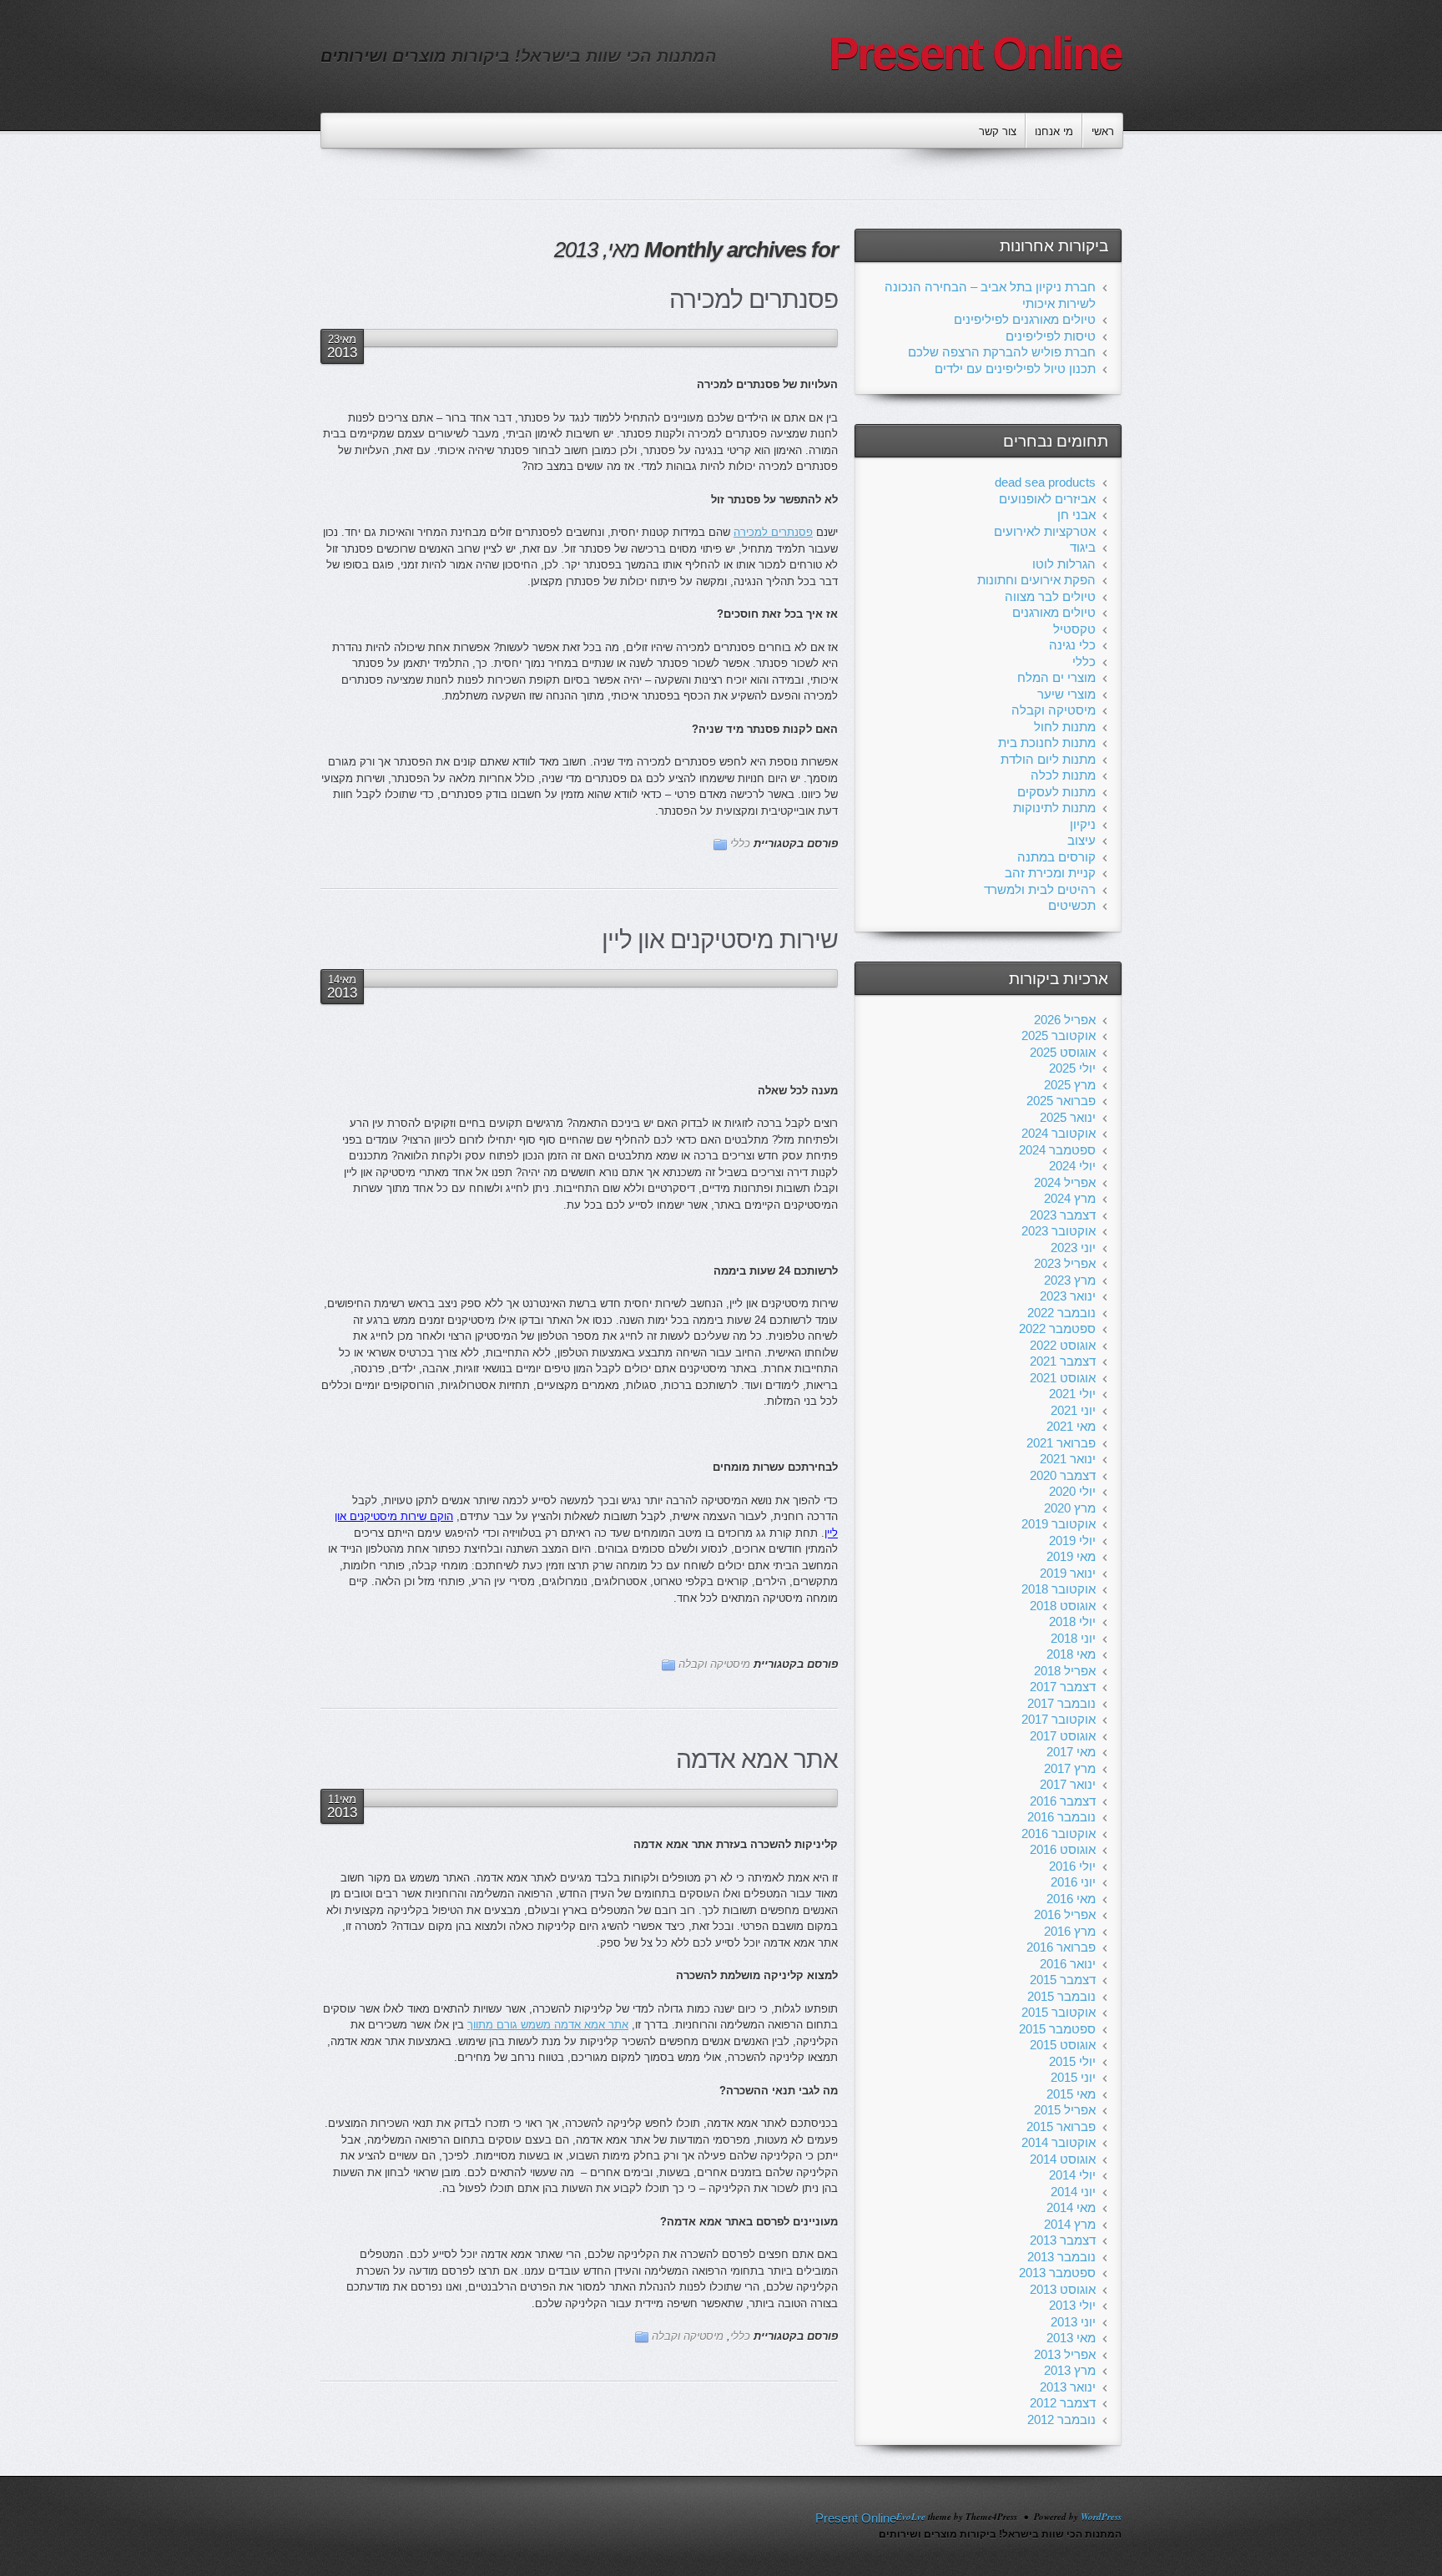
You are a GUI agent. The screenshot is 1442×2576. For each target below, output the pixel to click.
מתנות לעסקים (1056, 792)
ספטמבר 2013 (1057, 2273)
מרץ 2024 (1070, 1198)
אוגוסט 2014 (1063, 2159)
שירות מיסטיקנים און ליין (720, 939)
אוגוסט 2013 (1063, 2289)
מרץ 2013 (1070, 2370)
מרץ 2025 (1070, 1085)
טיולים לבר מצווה (1050, 596)
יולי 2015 (1072, 2061)
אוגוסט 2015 (1063, 2045)
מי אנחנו (1054, 131)
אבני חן (1076, 515)
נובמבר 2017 (1061, 1703)
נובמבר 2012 (1061, 2419)
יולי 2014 (1072, 2175)
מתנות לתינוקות (1054, 808)
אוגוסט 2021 (1063, 1378)
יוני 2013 (1073, 2322)
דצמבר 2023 (1063, 1215)
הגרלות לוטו (1064, 564)
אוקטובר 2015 (1059, 2012)
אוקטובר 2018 (1059, 1589)
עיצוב (1081, 840)
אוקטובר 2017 (1059, 1719)
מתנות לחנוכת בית (1047, 742)
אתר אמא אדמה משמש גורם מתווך (548, 2025)
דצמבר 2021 (1063, 1361)
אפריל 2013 (1065, 2354)
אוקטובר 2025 (1059, 1035)
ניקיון (1083, 824)
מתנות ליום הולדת (1048, 759)
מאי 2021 (1071, 1426)
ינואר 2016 (1068, 1964)
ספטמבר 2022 (1057, 1328)
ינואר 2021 (1068, 1459)
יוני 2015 (1073, 2077)
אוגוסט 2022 (1063, 1345)
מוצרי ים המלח (1056, 677)
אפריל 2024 (1065, 1182)
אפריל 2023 (1065, 1263)
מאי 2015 (1071, 2094)
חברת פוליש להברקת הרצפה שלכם (1002, 352)
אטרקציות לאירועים (1045, 531)
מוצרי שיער (1066, 694)
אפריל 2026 (1065, 1020)
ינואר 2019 (1068, 1573)
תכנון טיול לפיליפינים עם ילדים (1015, 369)
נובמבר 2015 (1061, 1996)
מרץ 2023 (1070, 1280)
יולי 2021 (1072, 1394)
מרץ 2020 (1070, 1508)
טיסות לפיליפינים (1051, 336)
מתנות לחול (1065, 727)
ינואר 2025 (1068, 1117)
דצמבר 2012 (1063, 2403)
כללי (740, 844)
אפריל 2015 (1065, 2110)
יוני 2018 (1073, 1638)
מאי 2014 (1071, 2207)
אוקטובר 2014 (1059, 2142)
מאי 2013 (1071, 2338)
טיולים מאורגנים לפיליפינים (1025, 319)
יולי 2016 (1072, 1866)
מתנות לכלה (1063, 775)
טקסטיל (1074, 629)
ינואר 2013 (1068, 2387)
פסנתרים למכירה (754, 299)
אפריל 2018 (1065, 1671)
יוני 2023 (1073, 1248)
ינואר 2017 (1068, 1784)
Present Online (976, 53)
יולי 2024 (1072, 1166)
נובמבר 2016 (1061, 1817)
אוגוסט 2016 (1063, 1849)
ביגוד (1083, 547)
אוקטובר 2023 (1059, 1231)
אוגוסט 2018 (1063, 1606)
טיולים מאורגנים (1054, 612)
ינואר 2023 (1068, 1296)
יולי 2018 (1072, 1621)
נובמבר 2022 (1061, 1313)
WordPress (1101, 2517)
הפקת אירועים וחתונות (1036, 580)
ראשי (1103, 131)
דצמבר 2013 (1063, 2240)
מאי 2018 (1071, 1654)
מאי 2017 (1071, 1752)
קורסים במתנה (1056, 857)
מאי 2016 (1071, 1899)
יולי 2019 (1072, 1541)
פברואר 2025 (1061, 1101)
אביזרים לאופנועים (1047, 499)
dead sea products (1045, 482)
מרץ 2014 (1070, 2224)
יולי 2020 (1072, 1491)
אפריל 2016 (1065, 1914)
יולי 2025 (1072, 1068)
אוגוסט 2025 (1063, 1052)
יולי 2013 (1072, 2305)
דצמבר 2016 (1063, 1801)
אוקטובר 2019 (1059, 1524)
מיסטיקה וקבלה (714, 1664)
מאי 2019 (1071, 1556)
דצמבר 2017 (1063, 1687)
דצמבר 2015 (1063, 1980)
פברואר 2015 (1061, 2126)
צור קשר (998, 131)
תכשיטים (1072, 905)
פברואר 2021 (1061, 1443)
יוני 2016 (1073, 1882)
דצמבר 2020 (1063, 1475)
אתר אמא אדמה (757, 1759)
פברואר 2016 (1061, 1947)
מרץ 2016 (1070, 1931)
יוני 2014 (1073, 2192)
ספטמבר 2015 (1057, 2029)
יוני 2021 (1073, 1410)
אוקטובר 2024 (1059, 1133)
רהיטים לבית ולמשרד (1040, 889)
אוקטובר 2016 (1059, 1834)
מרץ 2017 (1070, 1768)
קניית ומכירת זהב (1050, 873)
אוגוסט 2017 (1063, 1736)
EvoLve (911, 2517)
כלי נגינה (1072, 645)
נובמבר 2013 (1061, 2257)
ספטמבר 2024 (1057, 1150)
